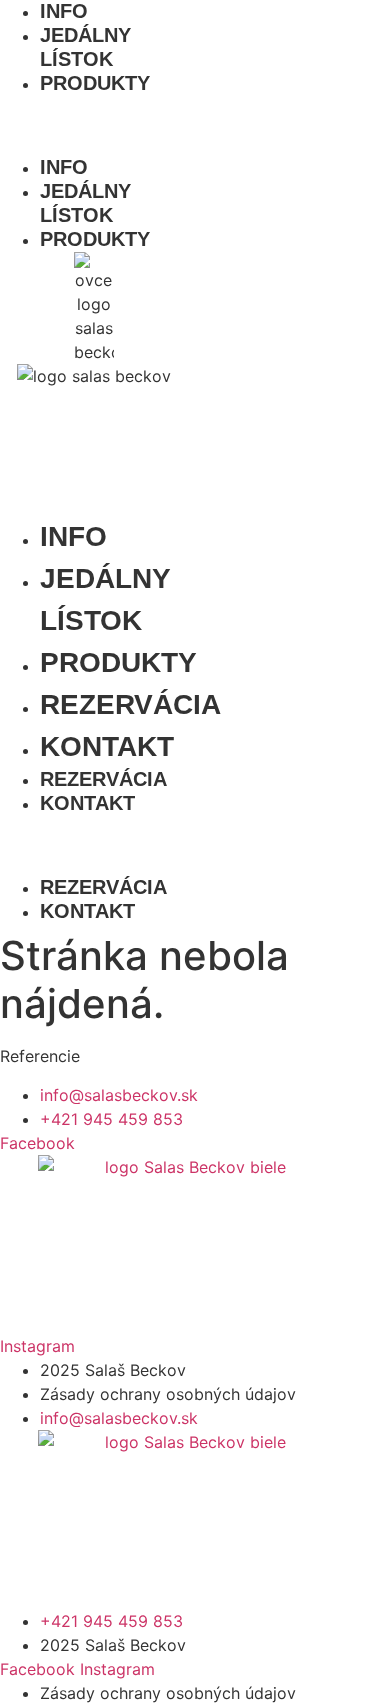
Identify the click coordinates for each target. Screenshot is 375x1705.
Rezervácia (130, 704)
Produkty (95, 83)
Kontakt (107, 746)
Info (64, 167)
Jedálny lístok (85, 47)
